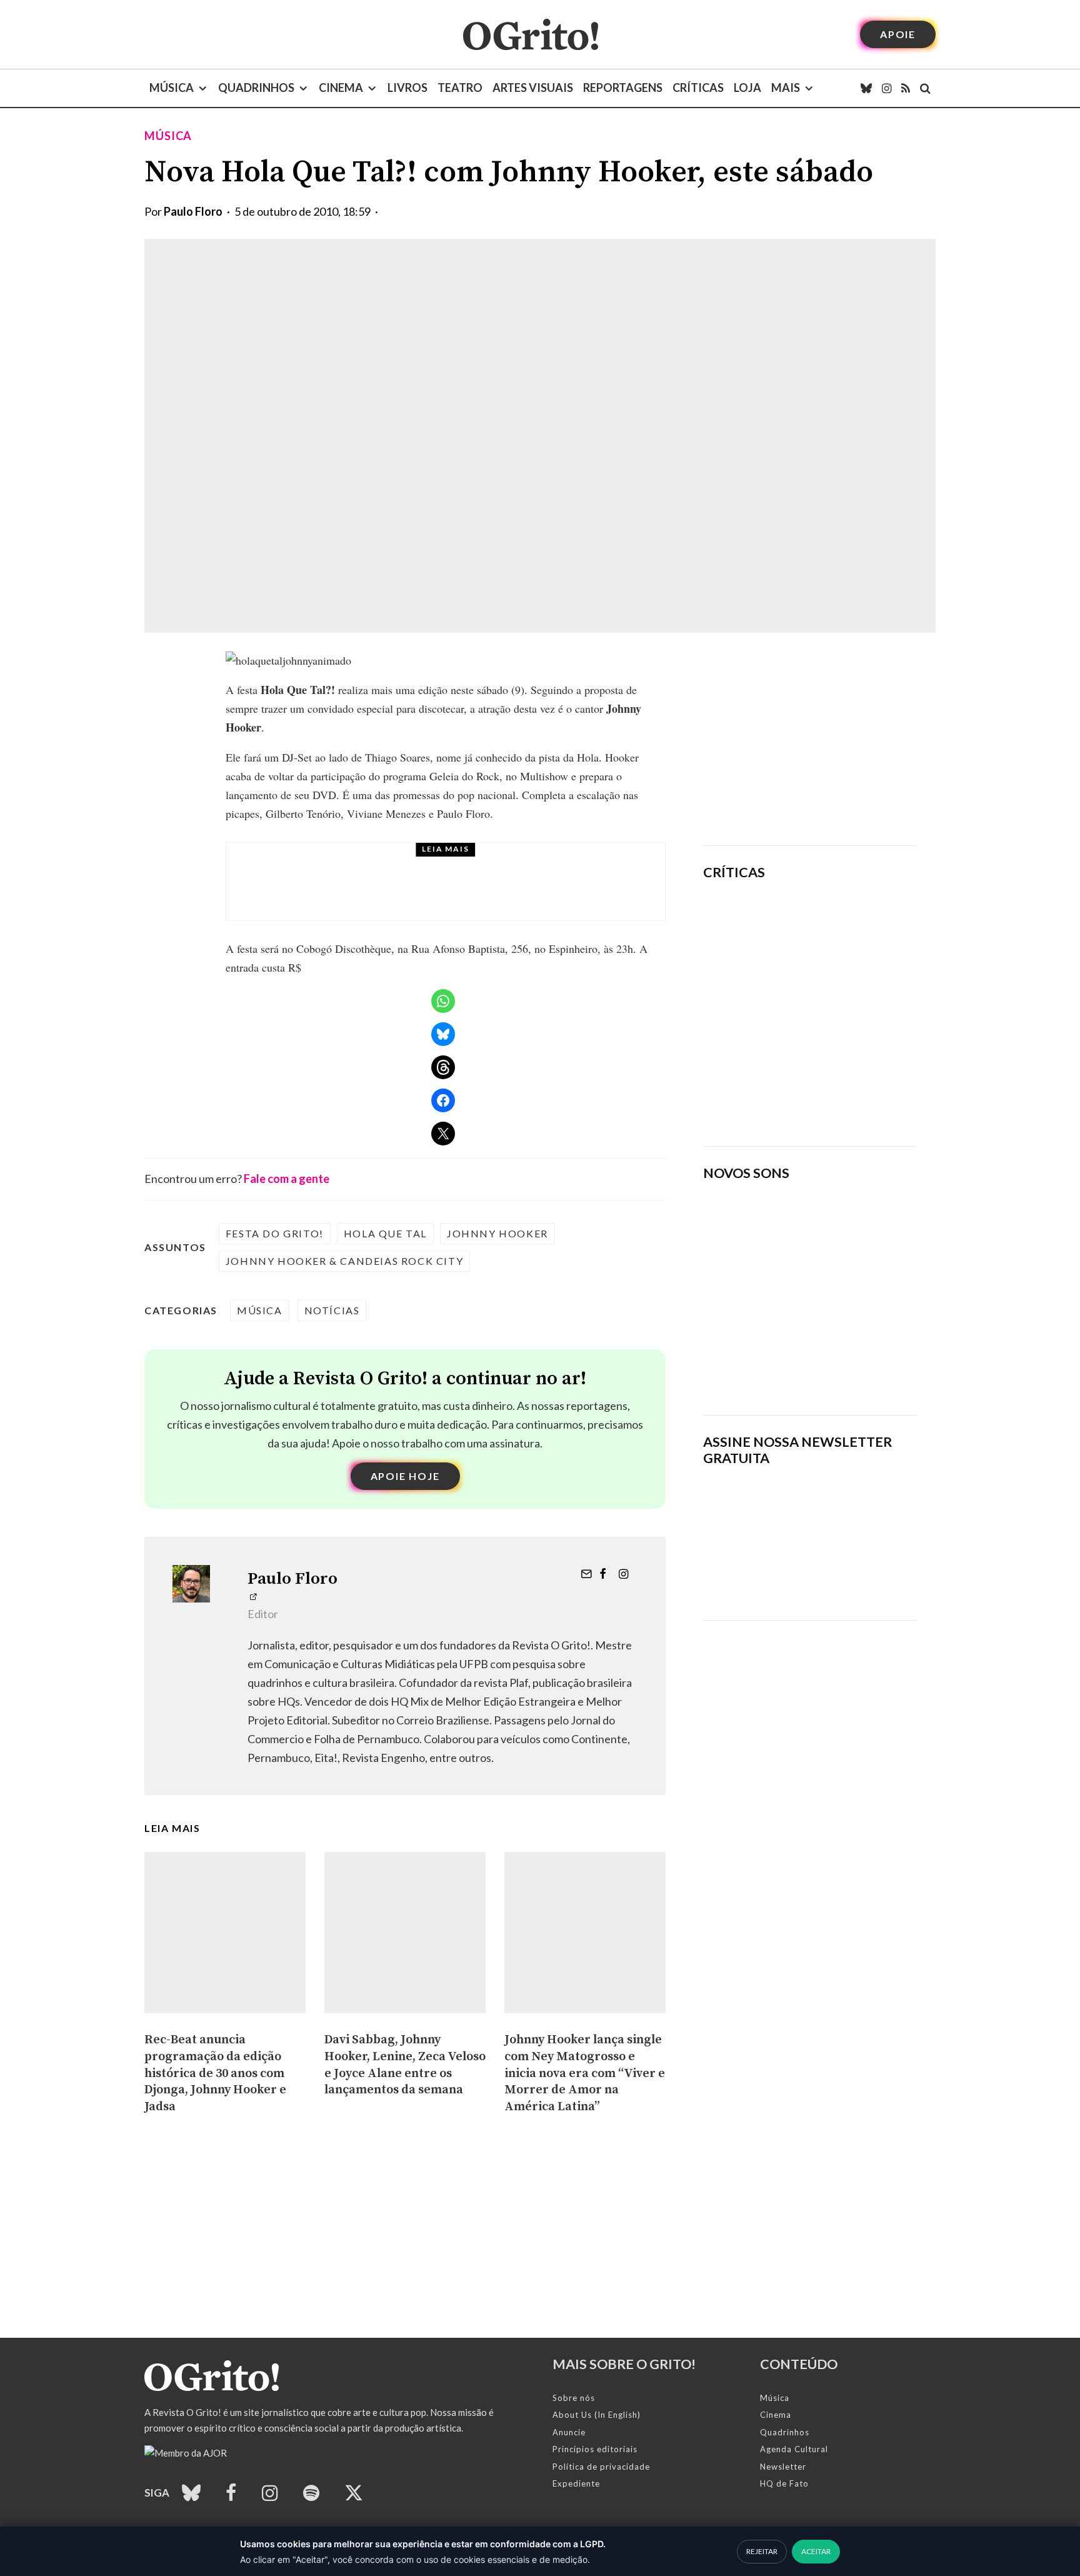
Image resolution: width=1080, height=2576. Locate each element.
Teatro (460, 88)
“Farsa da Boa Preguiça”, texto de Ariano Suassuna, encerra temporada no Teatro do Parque (461, 893)
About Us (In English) (597, 2415)
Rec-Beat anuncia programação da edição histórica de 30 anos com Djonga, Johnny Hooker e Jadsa (215, 2073)
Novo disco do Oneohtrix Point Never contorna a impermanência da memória (849, 1094)
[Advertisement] (810, 739)
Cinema (341, 88)
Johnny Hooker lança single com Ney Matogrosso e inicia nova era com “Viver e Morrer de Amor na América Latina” (585, 2073)
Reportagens (623, 88)
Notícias (332, 1310)
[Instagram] (887, 88)
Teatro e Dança (365, 864)
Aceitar (816, 2551)
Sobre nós (574, 2398)
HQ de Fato (784, 2483)
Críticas (698, 88)
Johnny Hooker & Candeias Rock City (344, 1261)
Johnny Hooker (497, 1233)
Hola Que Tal (385, 1233)
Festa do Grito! (275, 1233)
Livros (407, 88)
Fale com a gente (287, 1179)
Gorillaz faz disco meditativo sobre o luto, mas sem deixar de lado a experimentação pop (845, 1007)
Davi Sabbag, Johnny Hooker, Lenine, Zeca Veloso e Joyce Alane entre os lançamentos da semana (405, 2065)
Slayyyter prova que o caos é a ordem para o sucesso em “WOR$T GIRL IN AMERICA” (847, 927)
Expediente (576, 2483)
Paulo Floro (193, 211)
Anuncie (569, 2432)
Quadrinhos (256, 88)
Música (172, 88)
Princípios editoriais (595, 2449)
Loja (747, 88)
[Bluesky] (866, 88)
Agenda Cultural (794, 2449)
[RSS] (906, 88)
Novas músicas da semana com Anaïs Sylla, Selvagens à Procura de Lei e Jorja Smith (793, 1365)
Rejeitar (762, 2551)
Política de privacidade (601, 2467)
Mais (786, 88)
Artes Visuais (533, 88)
